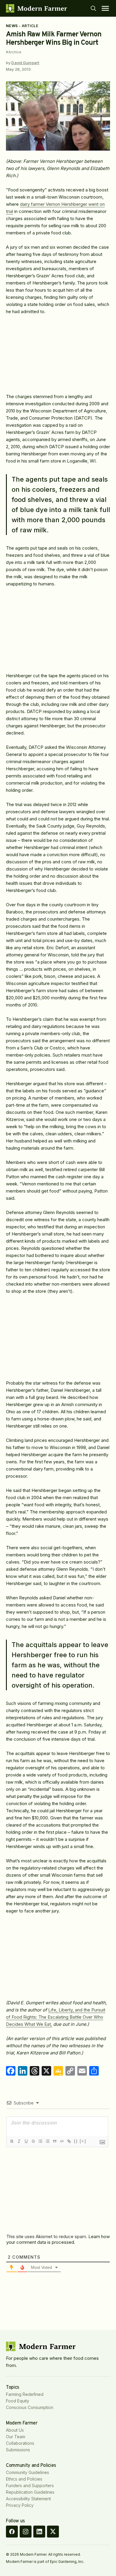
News (12, 26)
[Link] (69, 2141)
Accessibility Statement (28, 2499)
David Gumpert (25, 63)
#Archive (14, 52)
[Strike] (33, 2141)
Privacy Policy (20, 2505)
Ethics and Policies (24, 2479)
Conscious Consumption (30, 2407)
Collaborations (20, 2443)
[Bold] (12, 2141)
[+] (83, 2141)
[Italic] (19, 2141)
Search (93, 8)
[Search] (93, 8)
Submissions (18, 2450)
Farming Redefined (25, 2394)
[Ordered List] (40, 2141)
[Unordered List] (47, 2141)
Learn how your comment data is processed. (58, 2239)
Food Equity (18, 2401)
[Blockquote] (54, 2141)
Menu (105, 8)
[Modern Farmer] (36, 8)
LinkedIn (39, 2532)
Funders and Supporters (30, 2485)
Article (30, 26)
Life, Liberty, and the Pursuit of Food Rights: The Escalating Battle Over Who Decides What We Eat (56, 2017)
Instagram (26, 2532)
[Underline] (26, 2141)
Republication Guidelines (30, 2492)
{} (76, 2141)
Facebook (12, 2532)
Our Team (16, 2437)
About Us (15, 2430)
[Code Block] (62, 2141)
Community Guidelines (28, 2472)
